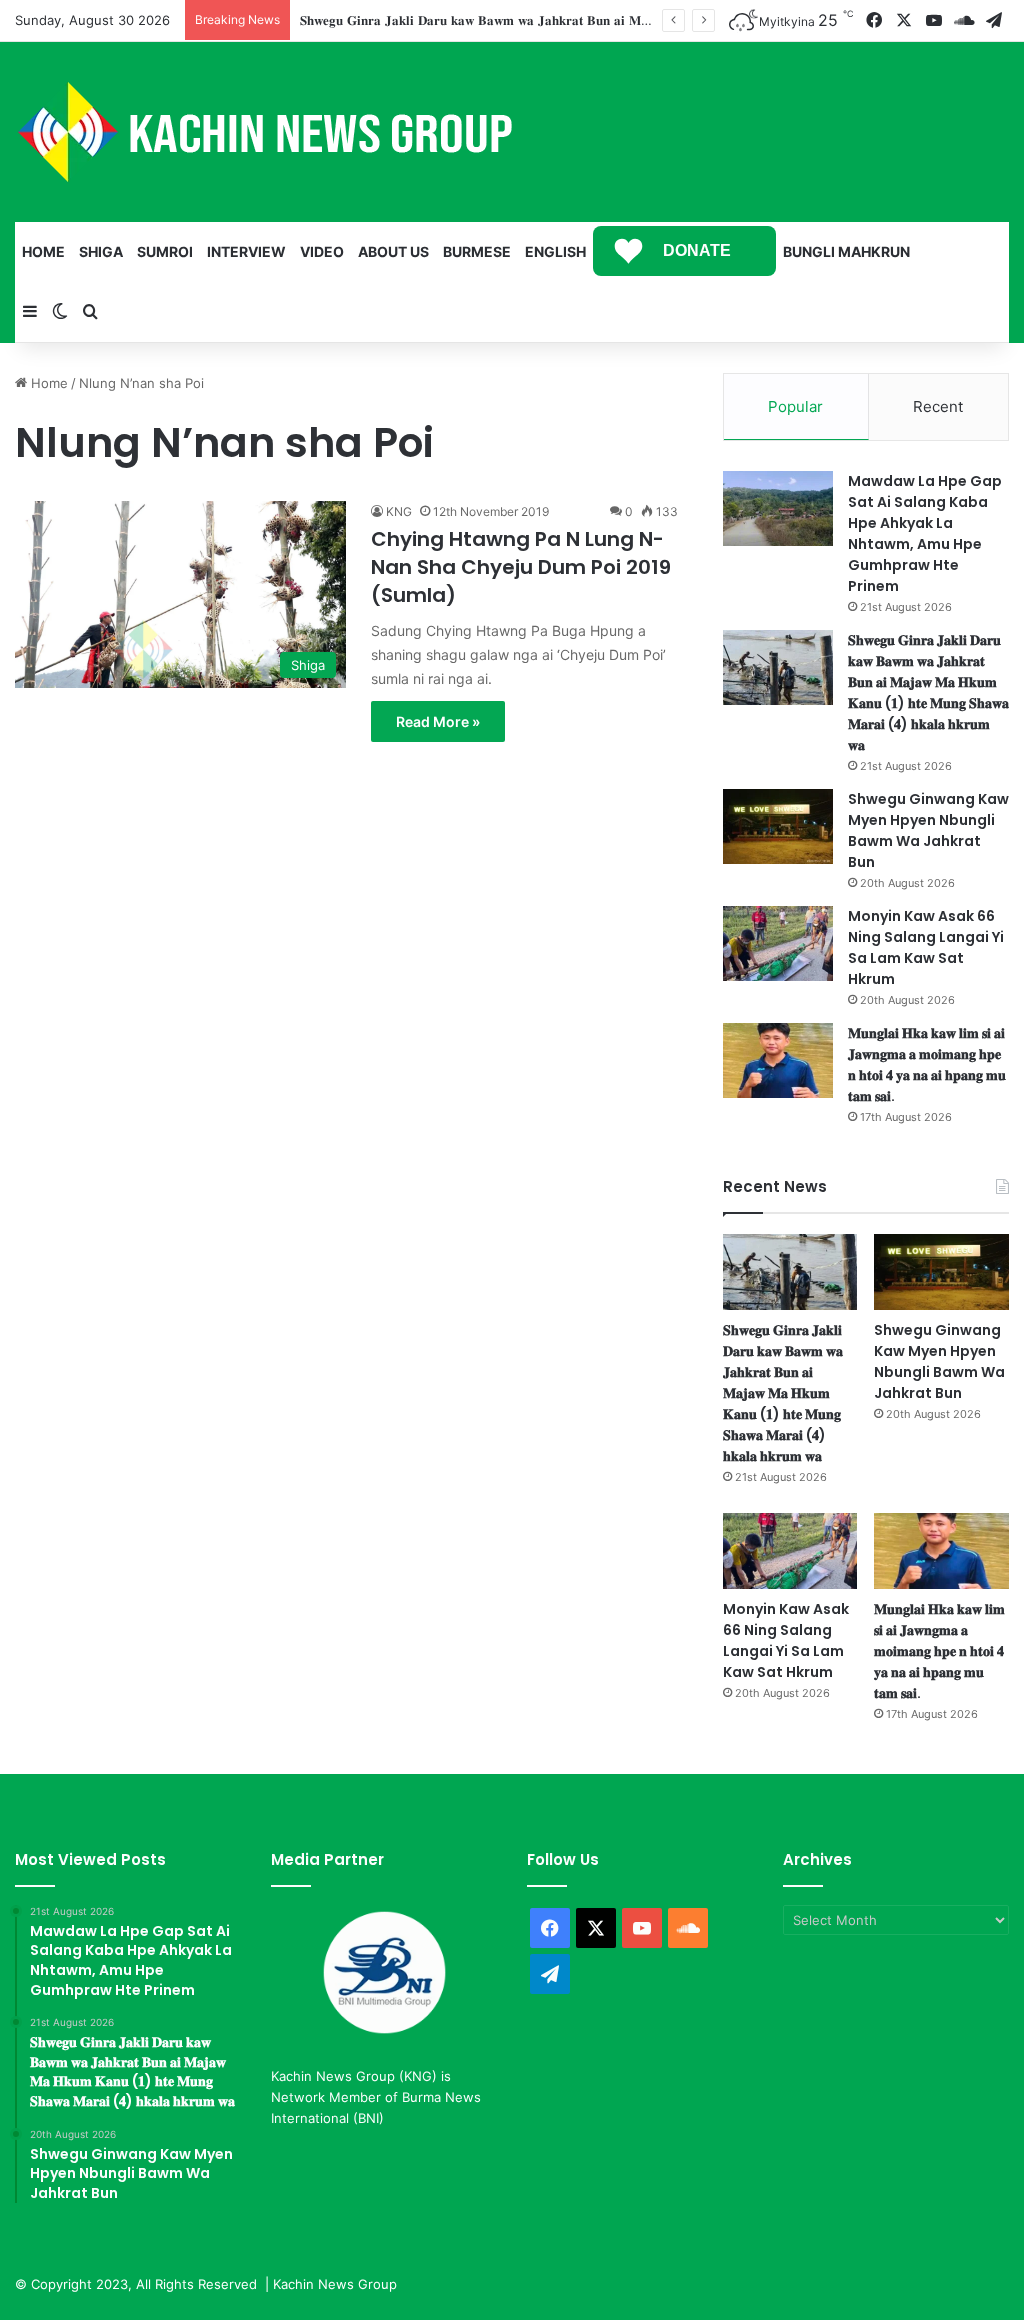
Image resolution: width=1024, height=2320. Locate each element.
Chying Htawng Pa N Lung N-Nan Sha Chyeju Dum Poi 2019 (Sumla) (521, 567)
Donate (697, 250)
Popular (795, 406)
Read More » (438, 721)
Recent (938, 406)
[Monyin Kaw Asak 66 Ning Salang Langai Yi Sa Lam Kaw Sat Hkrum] (778, 943)
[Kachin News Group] (265, 132)
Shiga (101, 251)
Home (43, 251)
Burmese (477, 251)
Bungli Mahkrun (846, 251)
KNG (399, 511)
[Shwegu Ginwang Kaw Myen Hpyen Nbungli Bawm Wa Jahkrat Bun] (778, 826)
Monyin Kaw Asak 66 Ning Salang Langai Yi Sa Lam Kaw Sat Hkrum (926, 947)
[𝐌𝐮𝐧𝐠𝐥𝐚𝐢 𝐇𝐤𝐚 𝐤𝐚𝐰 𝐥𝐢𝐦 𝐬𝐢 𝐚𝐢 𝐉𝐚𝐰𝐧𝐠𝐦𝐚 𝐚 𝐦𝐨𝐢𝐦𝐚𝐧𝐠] (778, 1060)
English (555, 251)
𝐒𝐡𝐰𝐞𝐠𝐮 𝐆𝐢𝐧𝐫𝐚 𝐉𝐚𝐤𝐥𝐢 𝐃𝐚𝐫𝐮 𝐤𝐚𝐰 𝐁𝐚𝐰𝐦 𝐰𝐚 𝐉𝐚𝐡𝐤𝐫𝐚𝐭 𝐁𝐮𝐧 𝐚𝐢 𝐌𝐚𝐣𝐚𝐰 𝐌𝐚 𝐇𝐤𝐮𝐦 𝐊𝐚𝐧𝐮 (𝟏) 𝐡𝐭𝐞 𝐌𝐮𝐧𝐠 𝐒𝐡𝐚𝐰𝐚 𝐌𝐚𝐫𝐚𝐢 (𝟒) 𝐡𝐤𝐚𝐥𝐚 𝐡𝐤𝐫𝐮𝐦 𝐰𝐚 (928, 692)
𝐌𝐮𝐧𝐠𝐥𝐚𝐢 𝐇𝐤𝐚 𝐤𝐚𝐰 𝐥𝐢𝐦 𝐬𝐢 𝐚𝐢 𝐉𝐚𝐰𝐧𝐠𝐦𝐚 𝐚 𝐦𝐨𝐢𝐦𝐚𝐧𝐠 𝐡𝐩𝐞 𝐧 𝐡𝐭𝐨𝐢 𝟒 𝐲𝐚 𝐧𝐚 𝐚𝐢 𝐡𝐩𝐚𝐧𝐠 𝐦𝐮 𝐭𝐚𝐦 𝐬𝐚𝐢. (927, 1064)
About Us (393, 251)
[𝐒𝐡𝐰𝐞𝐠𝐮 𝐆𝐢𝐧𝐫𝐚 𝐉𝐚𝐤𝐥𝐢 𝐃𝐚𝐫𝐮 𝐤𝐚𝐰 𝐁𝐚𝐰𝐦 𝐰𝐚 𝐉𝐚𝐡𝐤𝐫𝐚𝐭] (778, 667)
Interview (246, 251)
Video (322, 251)
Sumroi (165, 251)
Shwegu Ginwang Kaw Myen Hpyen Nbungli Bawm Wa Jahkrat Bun (928, 830)
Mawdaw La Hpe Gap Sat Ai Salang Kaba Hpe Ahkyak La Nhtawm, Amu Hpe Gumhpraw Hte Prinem (925, 533)
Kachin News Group (335, 2284)
